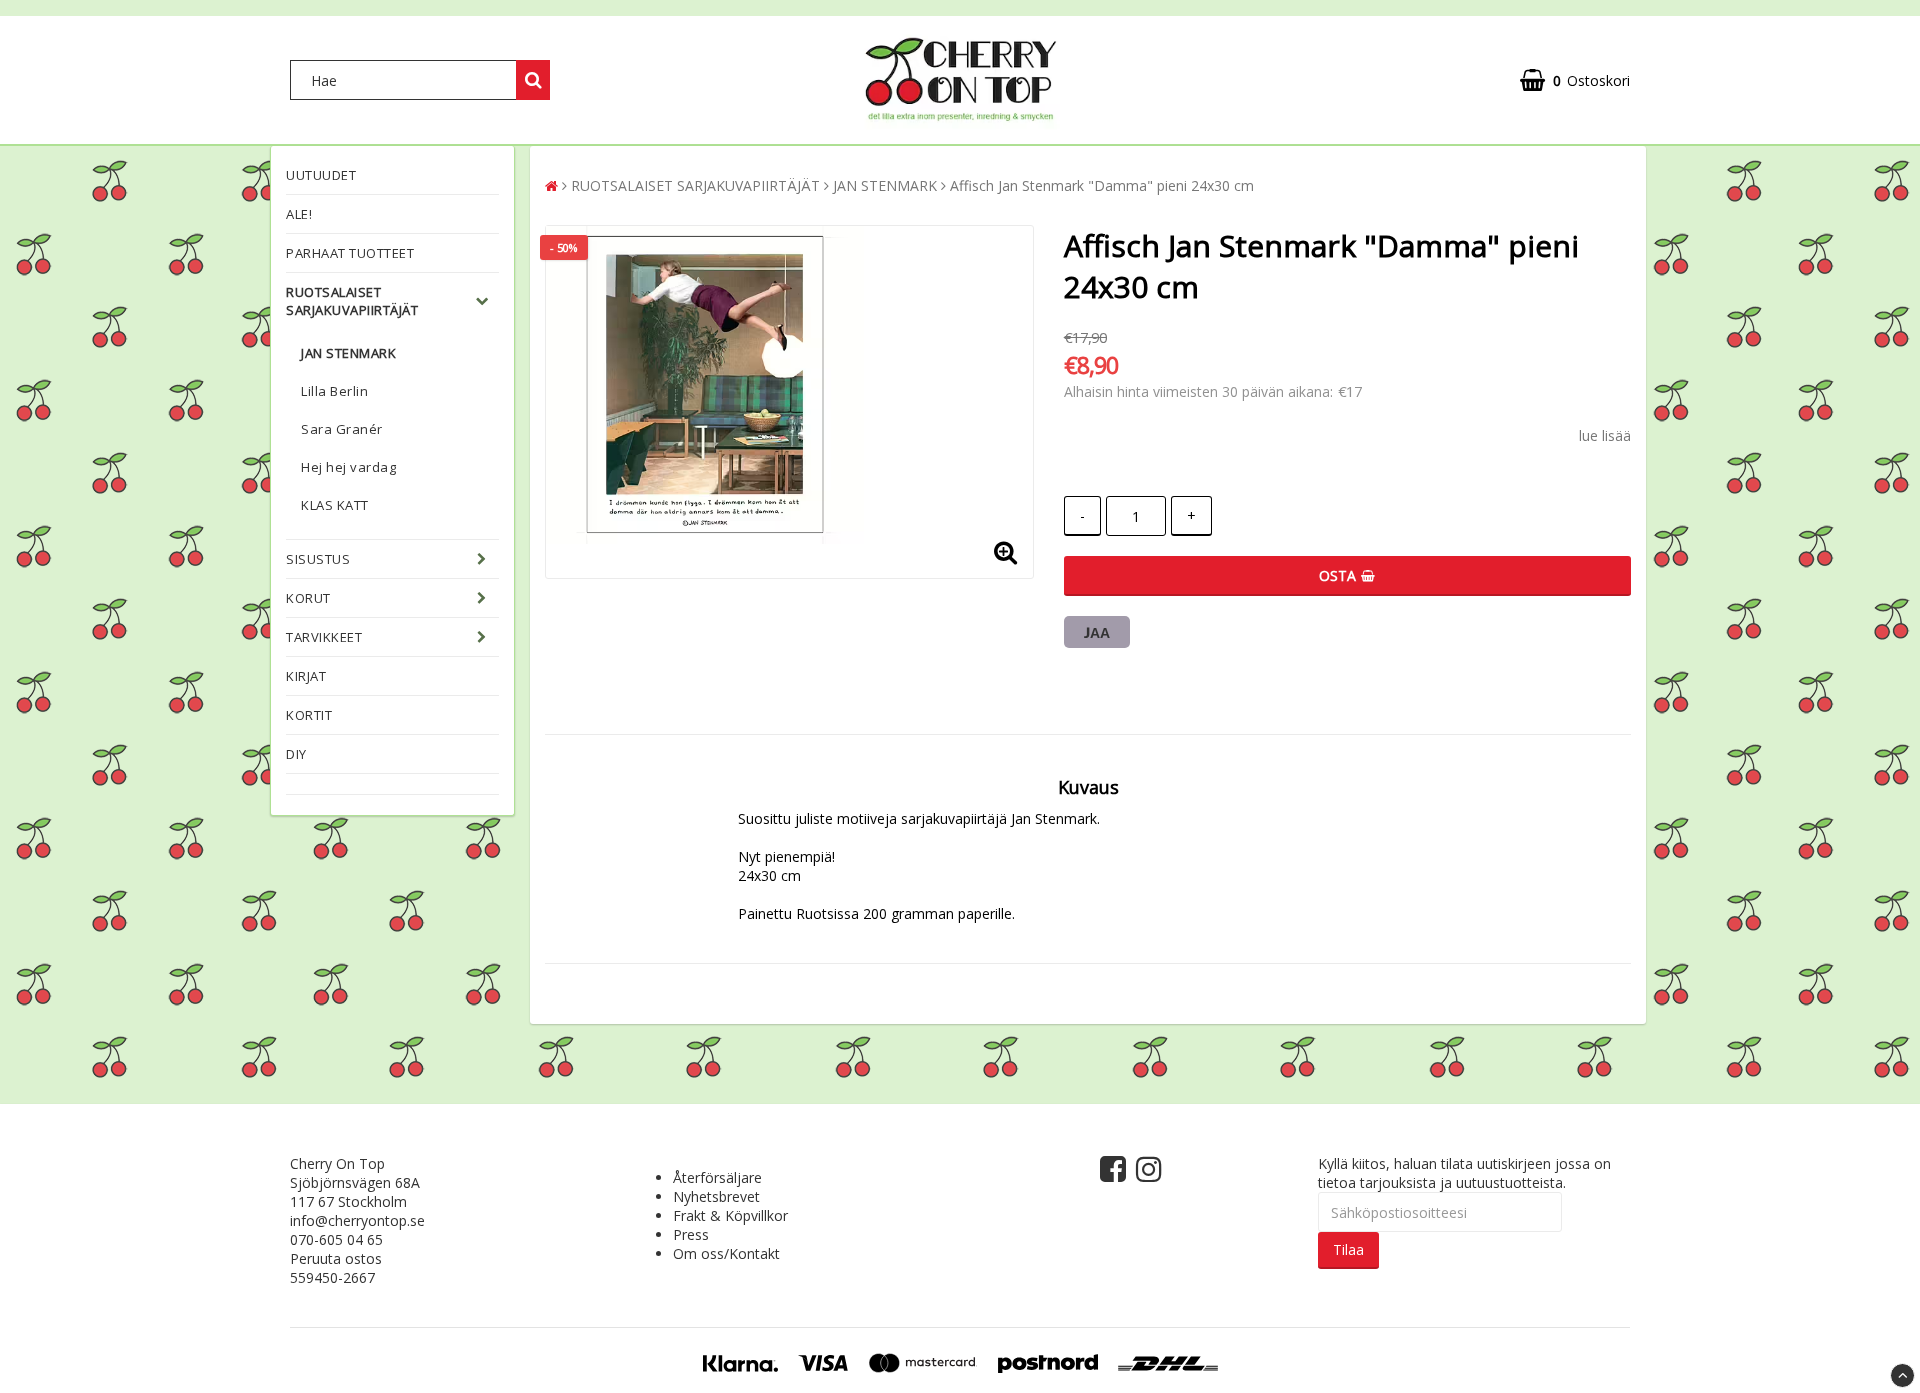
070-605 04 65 (336, 1239)
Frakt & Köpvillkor (730, 1215)
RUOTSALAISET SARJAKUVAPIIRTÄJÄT (352, 301)
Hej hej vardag (348, 467)
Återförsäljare (717, 1177)
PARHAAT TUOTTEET (350, 253)
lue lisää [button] (1605, 435)
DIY (296, 754)
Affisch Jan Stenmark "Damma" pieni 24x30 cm (1102, 185)
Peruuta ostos (336, 1258)
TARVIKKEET (324, 637)
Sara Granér (342, 429)
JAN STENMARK (348, 353)
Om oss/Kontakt (726, 1253)
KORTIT (309, 715)
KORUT (308, 598)
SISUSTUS (318, 559)
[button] (1575, 80)
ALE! (299, 214)
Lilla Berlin (334, 391)
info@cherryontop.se (357, 1220)
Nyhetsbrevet (716, 1196)
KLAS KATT (335, 505)
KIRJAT (306, 676)
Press (691, 1234)
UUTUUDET (321, 175)
